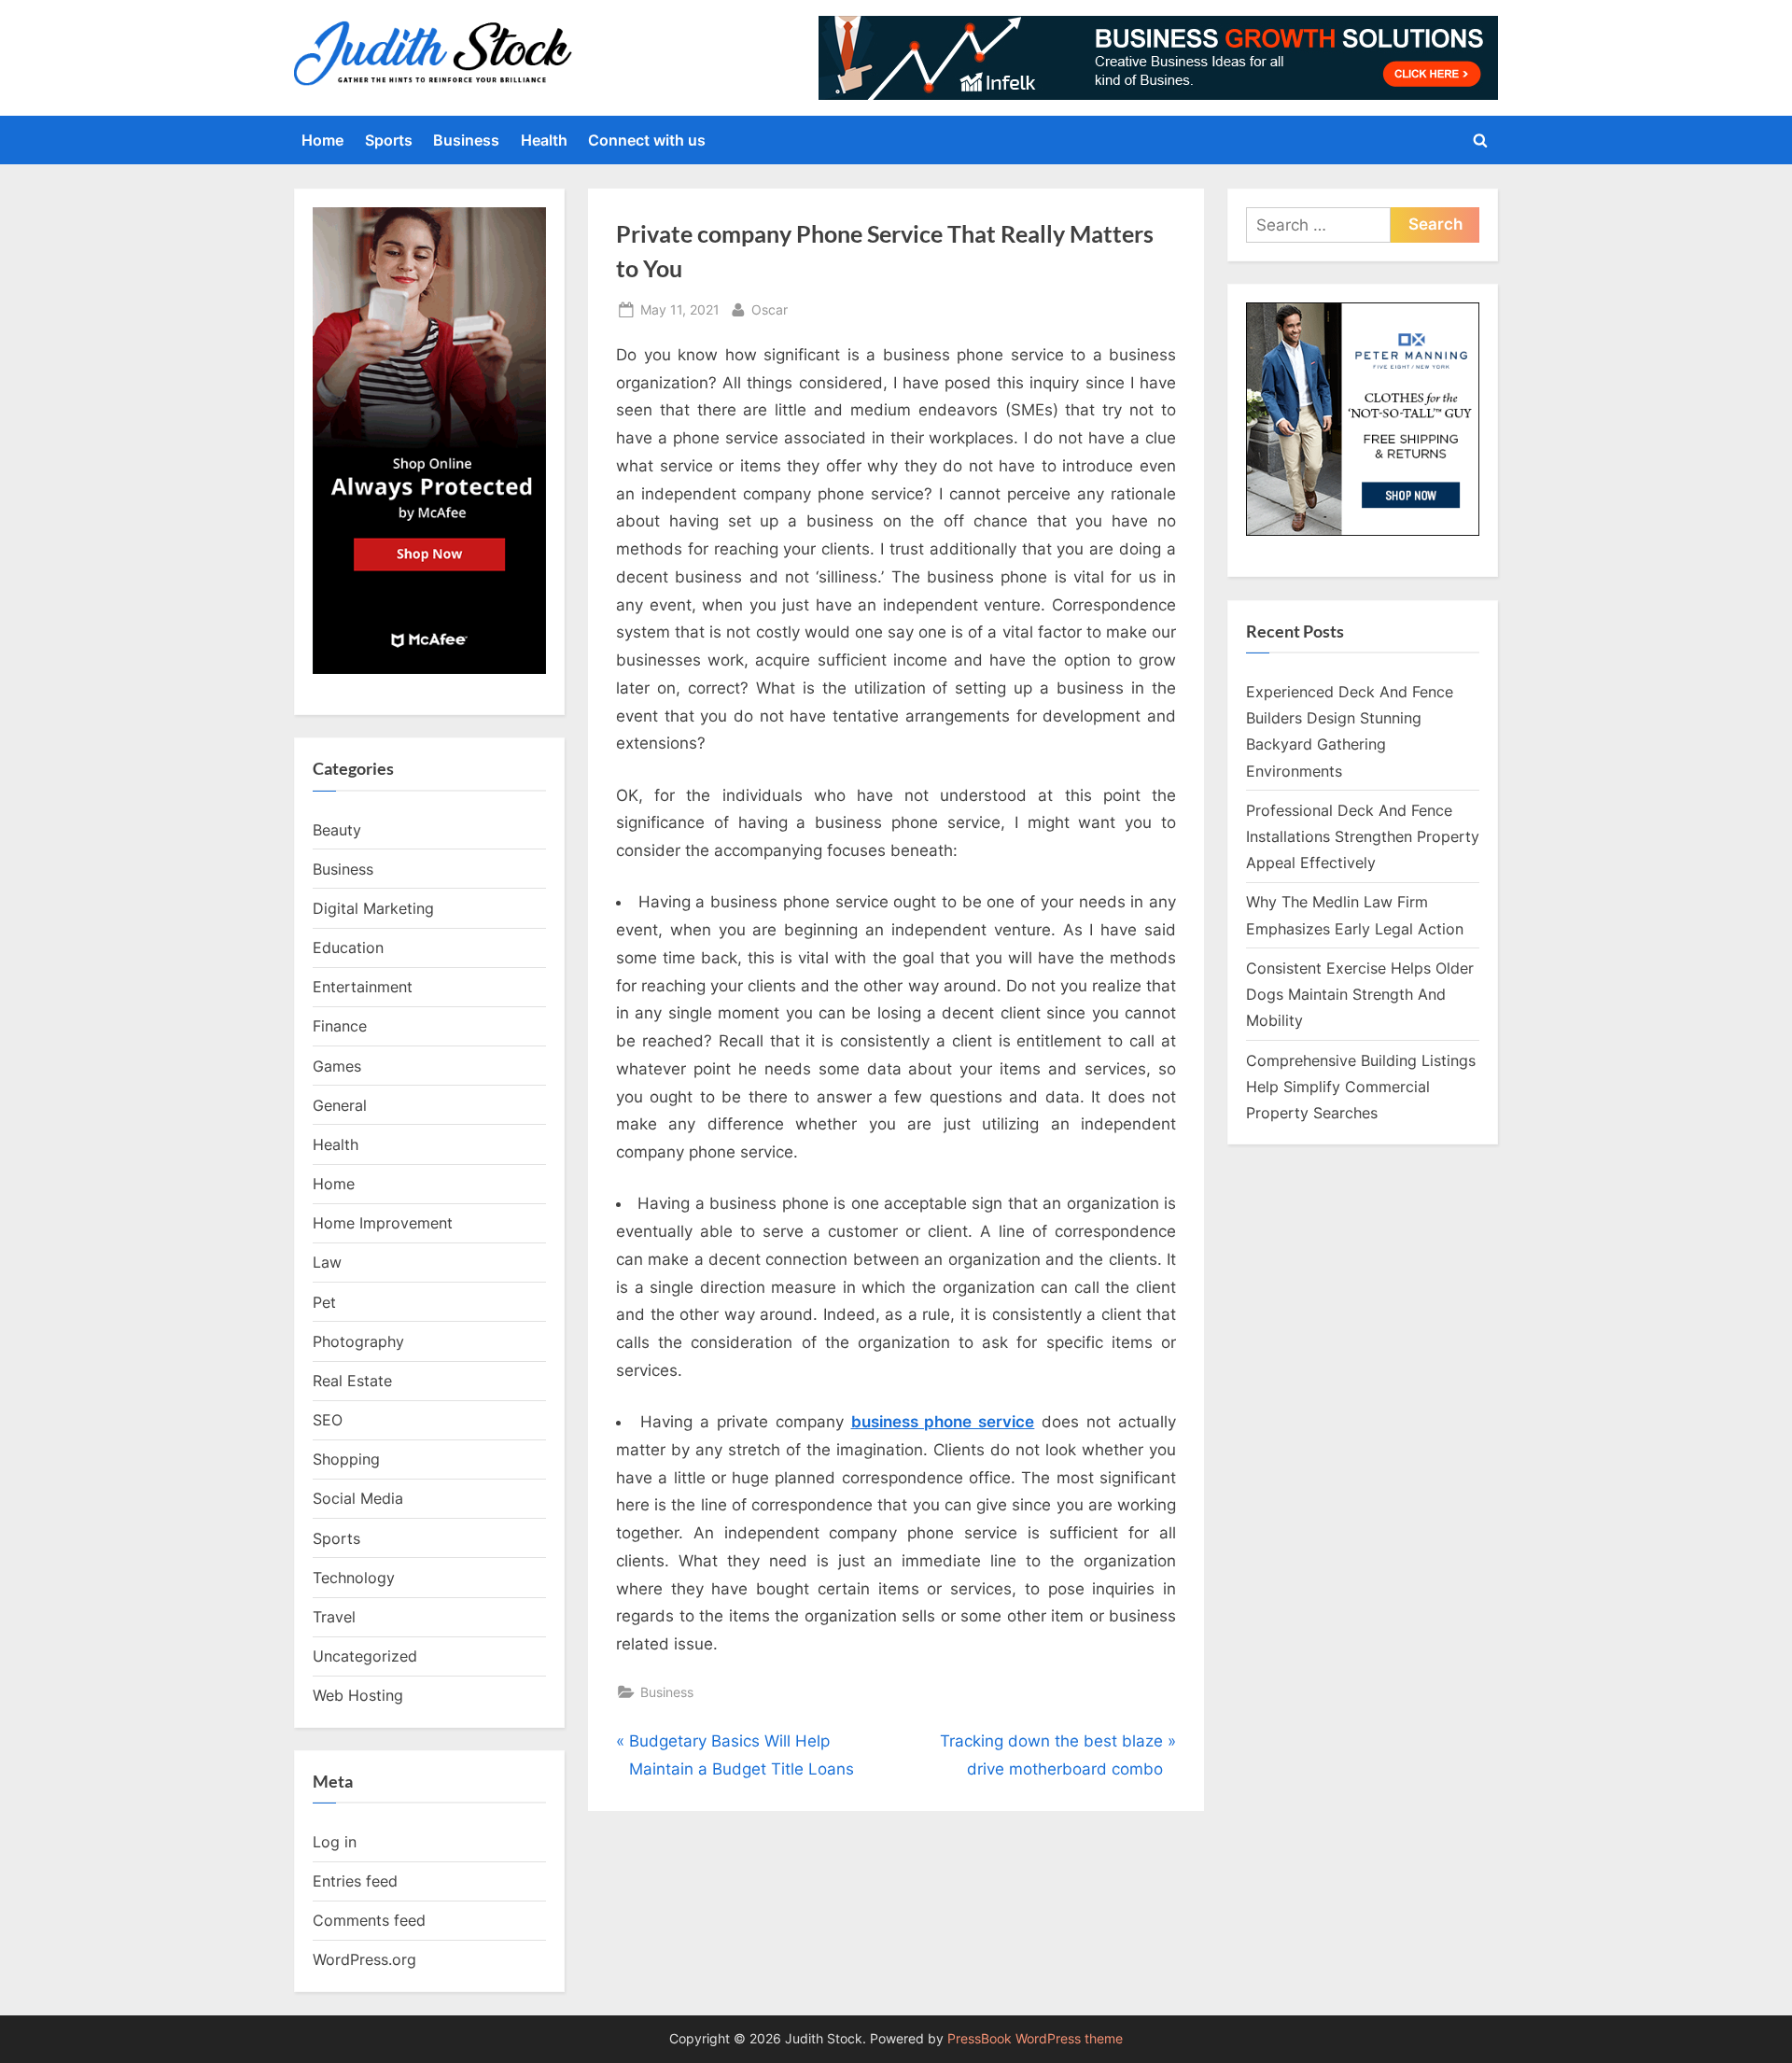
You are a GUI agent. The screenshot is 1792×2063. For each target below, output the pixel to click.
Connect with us (647, 140)
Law (327, 1262)
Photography (358, 1341)
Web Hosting (358, 1695)
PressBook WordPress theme (1035, 2039)
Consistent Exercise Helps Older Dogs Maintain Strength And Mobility (1360, 995)
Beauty (337, 830)
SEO (328, 1420)
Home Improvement (383, 1223)
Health (544, 140)
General (340, 1105)
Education (348, 947)
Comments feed (369, 1920)
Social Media (358, 1498)
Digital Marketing (373, 908)
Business (466, 140)
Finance (340, 1026)
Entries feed (355, 1881)
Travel (334, 1617)
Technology (354, 1578)
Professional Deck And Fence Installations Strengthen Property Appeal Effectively (1363, 837)
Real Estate (352, 1381)
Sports (389, 140)
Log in (335, 1842)
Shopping (346, 1459)
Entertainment (363, 987)
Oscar (770, 309)
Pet (324, 1302)
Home (322, 140)
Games (337, 1066)
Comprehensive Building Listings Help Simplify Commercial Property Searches (1361, 1087)
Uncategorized (365, 1656)
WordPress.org (364, 1959)
